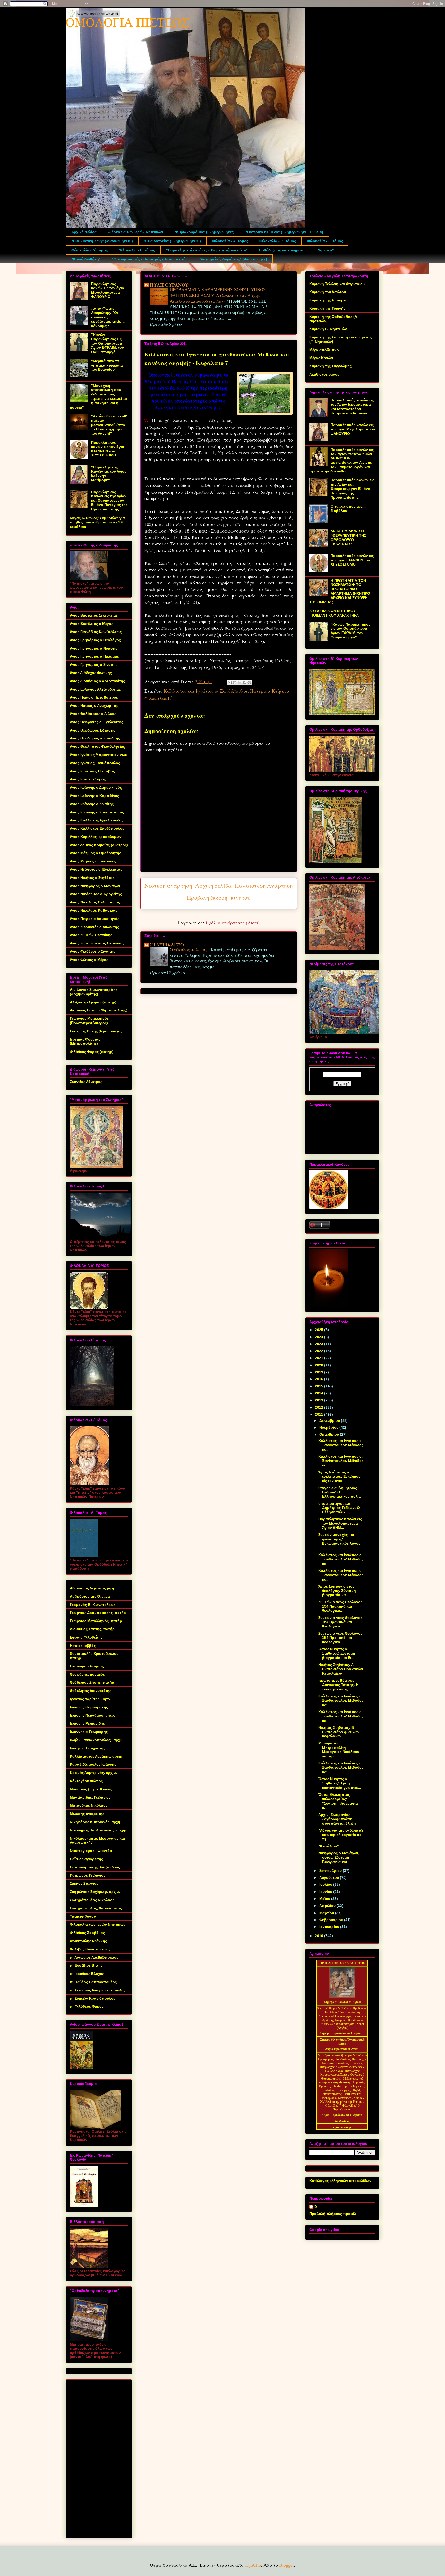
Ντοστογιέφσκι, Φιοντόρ (91, 1851)
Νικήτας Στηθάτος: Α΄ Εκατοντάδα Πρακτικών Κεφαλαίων (341, 1669)
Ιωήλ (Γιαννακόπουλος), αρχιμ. (97, 1740)
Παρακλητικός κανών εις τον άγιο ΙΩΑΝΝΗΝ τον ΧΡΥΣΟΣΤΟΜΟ (108, 449)
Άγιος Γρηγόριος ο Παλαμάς (94, 656)
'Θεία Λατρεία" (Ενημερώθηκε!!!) (172, 241)
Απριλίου (328, 1906)
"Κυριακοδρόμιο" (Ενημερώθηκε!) (204, 232)
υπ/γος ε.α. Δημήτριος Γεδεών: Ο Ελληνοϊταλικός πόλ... (340, 1492)
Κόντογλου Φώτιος (86, 1781)
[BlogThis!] (235, 683)
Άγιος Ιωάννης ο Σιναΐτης (92, 804)
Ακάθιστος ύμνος (324, 374)
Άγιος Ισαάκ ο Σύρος (88, 779)
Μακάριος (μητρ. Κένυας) (92, 1789)
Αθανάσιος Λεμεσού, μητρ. (93, 1588)
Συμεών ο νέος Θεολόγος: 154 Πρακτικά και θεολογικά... (341, 1606)
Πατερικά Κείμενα (270, 691)
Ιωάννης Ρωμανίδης (87, 1723)
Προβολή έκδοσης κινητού (219, 897)
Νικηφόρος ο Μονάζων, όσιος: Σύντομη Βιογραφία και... (339, 1857)
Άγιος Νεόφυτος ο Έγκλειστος (96, 869)
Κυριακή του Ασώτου (328, 292)
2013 (320, 1400)
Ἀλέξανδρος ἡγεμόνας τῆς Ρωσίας (341, 2102)
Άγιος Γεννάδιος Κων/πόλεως (96, 632)
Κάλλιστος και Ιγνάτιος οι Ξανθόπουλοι (206, 691)
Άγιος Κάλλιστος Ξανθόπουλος (97, 828)
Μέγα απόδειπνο (324, 350)
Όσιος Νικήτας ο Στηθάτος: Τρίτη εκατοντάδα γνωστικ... (340, 1783)
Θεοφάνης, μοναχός (87, 1674)
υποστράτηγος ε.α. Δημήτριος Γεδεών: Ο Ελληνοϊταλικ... (339, 1508)
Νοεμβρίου (329, 1427)
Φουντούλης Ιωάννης (88, 1941)
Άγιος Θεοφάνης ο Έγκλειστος (96, 722)
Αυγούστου (330, 1877)
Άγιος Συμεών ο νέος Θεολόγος (97, 943)
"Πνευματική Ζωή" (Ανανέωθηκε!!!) (102, 241)
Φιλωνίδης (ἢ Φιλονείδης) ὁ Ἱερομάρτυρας (342, 2108)
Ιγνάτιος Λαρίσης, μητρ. (90, 1699)
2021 (320, 1358)
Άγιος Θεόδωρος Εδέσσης (92, 730)
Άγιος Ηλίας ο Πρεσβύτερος (94, 697)
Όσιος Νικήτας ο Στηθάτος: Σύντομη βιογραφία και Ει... (337, 1653)
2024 (320, 1337)
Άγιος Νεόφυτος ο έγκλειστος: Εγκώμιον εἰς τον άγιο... (339, 1476)
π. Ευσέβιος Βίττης (86, 1965)
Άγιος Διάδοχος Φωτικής (91, 673)
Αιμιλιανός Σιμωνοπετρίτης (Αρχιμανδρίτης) (94, 992)
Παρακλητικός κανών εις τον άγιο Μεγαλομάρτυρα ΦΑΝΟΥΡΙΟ (108, 290)
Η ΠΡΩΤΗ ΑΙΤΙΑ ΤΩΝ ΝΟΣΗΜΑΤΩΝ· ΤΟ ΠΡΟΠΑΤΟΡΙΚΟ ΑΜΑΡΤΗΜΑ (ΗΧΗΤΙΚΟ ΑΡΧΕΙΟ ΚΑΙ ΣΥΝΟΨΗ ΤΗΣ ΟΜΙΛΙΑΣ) (340, 591)
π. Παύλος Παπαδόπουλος (93, 1982)
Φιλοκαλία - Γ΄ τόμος (325, 241)
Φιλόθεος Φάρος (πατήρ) (92, 1052)
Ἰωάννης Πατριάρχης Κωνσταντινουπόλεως (341, 2065)
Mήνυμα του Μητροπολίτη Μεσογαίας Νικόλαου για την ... (339, 1750)
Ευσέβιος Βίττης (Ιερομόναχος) (97, 1031)
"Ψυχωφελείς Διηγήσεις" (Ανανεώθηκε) (233, 259)
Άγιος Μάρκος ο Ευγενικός (93, 861)
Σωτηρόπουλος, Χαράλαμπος (96, 1908)
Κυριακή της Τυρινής (327, 308)
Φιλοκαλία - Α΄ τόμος (230, 241)
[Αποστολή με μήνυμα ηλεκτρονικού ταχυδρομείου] (230, 683)
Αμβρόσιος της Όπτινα (90, 1596)
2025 (320, 1330)
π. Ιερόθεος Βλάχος (87, 1974)
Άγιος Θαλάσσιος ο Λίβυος (93, 714)
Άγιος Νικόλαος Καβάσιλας (93, 910)
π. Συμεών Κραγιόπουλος (92, 1998)
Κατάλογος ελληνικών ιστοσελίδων (340, 2181)
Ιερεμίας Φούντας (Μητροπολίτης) (85, 1041)
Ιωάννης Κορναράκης (89, 1707)
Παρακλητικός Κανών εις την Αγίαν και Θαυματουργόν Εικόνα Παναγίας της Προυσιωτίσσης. (109, 500)
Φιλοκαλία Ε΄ (158, 698)
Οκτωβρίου (330, 1434)
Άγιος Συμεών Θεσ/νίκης (91, 935)
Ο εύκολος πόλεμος (189, 949)
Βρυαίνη (325, 2086)
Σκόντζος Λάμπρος (86, 1082)
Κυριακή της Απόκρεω (329, 300)
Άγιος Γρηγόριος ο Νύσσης (93, 648)
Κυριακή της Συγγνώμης (330, 366)
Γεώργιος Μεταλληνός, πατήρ (96, 1621)
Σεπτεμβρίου (331, 1871)
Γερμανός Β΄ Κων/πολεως (93, 1605)
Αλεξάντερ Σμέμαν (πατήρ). (94, 1002)
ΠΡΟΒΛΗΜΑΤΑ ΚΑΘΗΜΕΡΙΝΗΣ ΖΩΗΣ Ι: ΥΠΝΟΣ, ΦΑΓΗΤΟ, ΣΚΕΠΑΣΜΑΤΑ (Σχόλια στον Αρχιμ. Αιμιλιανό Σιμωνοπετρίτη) (218, 295)
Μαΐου (325, 1899)
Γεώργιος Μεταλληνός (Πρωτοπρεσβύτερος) (89, 1021)
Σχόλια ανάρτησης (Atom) (233, 923)
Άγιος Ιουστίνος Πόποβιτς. (93, 771)
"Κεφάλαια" (329, 1846)
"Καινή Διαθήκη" (86, 259)
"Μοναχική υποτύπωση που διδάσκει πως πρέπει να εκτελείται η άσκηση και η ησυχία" (98, 396)
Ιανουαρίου (330, 1927)
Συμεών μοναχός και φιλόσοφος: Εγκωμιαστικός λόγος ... (339, 1541)
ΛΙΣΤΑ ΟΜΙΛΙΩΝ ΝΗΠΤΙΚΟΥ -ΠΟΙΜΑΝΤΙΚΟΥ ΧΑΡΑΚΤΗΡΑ (334, 613)
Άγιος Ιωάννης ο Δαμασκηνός (96, 787)
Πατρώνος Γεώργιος (88, 1875)
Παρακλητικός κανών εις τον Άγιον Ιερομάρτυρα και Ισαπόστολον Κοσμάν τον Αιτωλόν (352, 406)
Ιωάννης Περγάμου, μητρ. (92, 1715)
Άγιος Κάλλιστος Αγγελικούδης (97, 820)
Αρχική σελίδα (84, 232)
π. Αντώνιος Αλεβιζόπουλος (94, 1957)
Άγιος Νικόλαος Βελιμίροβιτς (95, 902)
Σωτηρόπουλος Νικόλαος (92, 1900)
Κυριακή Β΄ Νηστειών (328, 329)
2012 (320, 1407)
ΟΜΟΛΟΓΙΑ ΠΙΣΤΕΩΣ (128, 22)
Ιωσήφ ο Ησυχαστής (88, 1748)
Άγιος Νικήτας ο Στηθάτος (92, 878)
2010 (320, 1936)
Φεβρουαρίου (332, 1920)
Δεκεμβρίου (330, 1420)
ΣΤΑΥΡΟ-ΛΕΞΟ (167, 945)
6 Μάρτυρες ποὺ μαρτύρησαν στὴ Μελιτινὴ (341, 2080)
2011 (320, 1414)
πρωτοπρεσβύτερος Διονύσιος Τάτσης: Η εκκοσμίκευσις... (338, 1685)
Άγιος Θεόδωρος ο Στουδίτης (95, 738)
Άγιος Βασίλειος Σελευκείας (94, 615)
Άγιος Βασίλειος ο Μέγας (91, 624)
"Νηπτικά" (325, 250)
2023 (320, 1344)
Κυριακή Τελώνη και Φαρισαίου (337, 284)
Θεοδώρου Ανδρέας (87, 1666)
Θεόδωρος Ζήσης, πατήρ (92, 1682)
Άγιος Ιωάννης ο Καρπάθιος (94, 796)
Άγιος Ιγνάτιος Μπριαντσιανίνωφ (99, 755)
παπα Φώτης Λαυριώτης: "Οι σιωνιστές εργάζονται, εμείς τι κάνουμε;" (108, 317)
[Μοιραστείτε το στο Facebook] (244, 683)
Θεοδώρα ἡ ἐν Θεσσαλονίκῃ (342, 2012)
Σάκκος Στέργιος (84, 1883)
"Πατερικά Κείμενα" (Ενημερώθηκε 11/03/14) (284, 232)
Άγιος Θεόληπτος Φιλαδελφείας (97, 746)
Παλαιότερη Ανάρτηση (264, 886)
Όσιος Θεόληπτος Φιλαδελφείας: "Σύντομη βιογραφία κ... (338, 1801)
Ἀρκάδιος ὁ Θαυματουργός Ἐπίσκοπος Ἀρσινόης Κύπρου (342, 2018)
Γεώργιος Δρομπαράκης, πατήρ (98, 1613)
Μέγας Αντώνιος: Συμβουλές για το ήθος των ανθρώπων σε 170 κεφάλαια (97, 522)
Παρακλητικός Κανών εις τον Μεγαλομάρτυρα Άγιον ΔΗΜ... (340, 1523)
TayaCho (253, 2565)
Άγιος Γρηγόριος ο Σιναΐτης (94, 664)
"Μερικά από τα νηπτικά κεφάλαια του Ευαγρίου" (107, 365)
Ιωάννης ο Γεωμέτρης (89, 1732)
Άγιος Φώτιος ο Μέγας (89, 960)
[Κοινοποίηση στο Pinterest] (249, 683)
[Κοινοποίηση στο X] (239, 683)
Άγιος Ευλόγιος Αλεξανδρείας (95, 689)
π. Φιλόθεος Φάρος (87, 2006)
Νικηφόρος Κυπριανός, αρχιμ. (96, 1822)
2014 (320, 1393)
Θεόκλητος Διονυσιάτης (91, 1691)
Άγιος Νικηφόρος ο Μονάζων (95, 886)
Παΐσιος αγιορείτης (86, 1859)
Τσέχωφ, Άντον (83, 1916)
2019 (320, 1372)
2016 (320, 1379)
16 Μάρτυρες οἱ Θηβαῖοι (348, 2086)
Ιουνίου (326, 1892)
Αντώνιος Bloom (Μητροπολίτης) (99, 1010)
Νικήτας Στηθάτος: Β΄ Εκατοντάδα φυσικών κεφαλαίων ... (339, 1732)
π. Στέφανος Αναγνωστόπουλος (98, 1990)
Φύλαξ (359, 2098)
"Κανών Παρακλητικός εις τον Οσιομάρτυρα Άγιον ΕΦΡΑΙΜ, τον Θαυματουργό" (108, 343)
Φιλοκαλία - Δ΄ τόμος (89, 250)
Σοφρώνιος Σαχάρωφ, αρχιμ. (95, 1892)
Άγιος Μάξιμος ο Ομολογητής (95, 853)
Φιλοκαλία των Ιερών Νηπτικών (135, 232)
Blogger (286, 2565)
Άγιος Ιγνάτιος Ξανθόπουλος (95, 763)
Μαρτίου (327, 1913)
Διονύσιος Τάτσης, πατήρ (92, 1629)
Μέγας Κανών (321, 358)
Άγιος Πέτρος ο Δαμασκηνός (95, 919)
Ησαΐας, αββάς (83, 1646)
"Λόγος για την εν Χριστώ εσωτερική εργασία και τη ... (341, 1835)
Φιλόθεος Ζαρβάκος (87, 1933)
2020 (320, 1365)
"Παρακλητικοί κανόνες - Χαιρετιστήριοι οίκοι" (207, 250)
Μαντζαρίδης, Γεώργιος (90, 1797)
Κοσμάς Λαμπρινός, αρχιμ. (93, 1773)
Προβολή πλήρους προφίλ (333, 2214)
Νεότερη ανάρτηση (168, 886)
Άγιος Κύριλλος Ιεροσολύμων (96, 837)
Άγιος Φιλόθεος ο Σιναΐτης (92, 951)
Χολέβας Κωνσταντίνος (90, 1949)
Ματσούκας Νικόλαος (89, 1805)
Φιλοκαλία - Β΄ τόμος (278, 241)
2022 (320, 1351)
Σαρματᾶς (359, 2082)
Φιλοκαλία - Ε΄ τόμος (137, 250)
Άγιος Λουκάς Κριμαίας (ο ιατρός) (99, 845)
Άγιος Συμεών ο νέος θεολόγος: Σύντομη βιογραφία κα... (337, 1591)
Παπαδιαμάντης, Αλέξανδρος (95, 1867)
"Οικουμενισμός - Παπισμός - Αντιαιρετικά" (150, 259)
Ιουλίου (326, 1884)
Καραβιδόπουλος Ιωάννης (93, 1764)
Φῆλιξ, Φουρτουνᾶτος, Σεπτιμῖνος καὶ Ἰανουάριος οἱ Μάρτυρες (341, 2094)
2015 (320, 1386)
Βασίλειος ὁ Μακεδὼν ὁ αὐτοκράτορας (342, 2022)
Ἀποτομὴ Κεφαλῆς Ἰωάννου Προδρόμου (342, 2008)
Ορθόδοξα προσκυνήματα (282, 250)
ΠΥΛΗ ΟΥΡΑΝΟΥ (169, 285)
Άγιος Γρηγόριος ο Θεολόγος (95, 640)
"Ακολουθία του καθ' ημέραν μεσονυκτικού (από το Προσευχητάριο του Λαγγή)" (109, 425)
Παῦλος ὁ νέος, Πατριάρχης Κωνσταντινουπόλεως (340, 2073)
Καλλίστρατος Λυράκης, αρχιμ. (97, 1756)
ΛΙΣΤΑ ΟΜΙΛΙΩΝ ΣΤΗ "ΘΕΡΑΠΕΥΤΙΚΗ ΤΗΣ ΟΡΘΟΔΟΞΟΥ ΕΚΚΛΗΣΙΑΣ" (348, 537)
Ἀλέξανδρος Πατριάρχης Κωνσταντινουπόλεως (344, 2061)
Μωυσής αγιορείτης (87, 1814)
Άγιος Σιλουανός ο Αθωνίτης (94, 927)
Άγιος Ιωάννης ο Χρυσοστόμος (97, 812)
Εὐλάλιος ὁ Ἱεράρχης (337, 2090)
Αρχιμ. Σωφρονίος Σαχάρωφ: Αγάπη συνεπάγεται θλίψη (337, 1819)
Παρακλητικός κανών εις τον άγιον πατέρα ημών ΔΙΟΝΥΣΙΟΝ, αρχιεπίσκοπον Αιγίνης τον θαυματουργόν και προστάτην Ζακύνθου (341, 460)
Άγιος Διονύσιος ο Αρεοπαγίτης (97, 681)
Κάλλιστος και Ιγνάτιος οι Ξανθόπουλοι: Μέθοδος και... (341, 1445)
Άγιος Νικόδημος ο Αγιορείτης (96, 894)
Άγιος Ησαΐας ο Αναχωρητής (95, 705)
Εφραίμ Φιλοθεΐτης (86, 1637)
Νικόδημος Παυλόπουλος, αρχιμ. (99, 1830)
